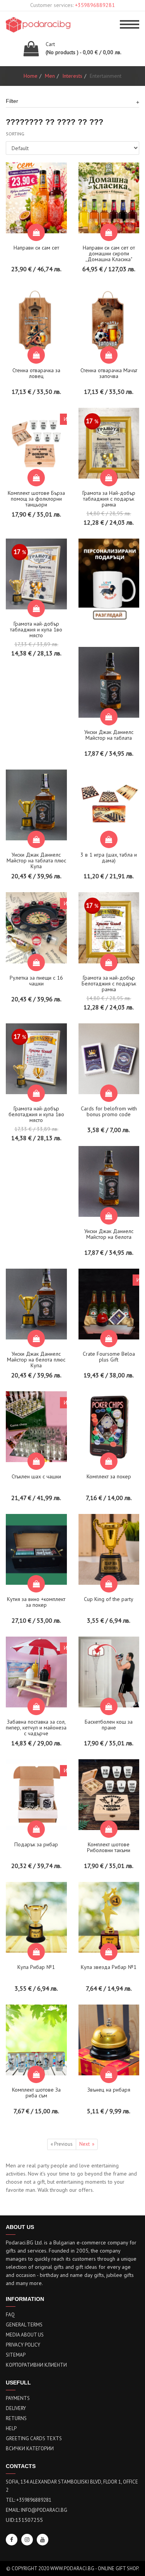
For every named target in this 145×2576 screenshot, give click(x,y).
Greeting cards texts (34, 2438)
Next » (87, 2144)
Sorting (15, 134)
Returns (16, 2418)
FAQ (10, 2315)
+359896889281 (95, 5)
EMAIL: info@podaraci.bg (37, 2510)
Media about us (25, 2335)
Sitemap (16, 2355)
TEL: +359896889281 (29, 2500)
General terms (24, 2325)
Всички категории (30, 2449)
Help (11, 2428)
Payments (18, 2398)
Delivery (16, 2408)
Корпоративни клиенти (36, 2365)
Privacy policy (23, 2345)
